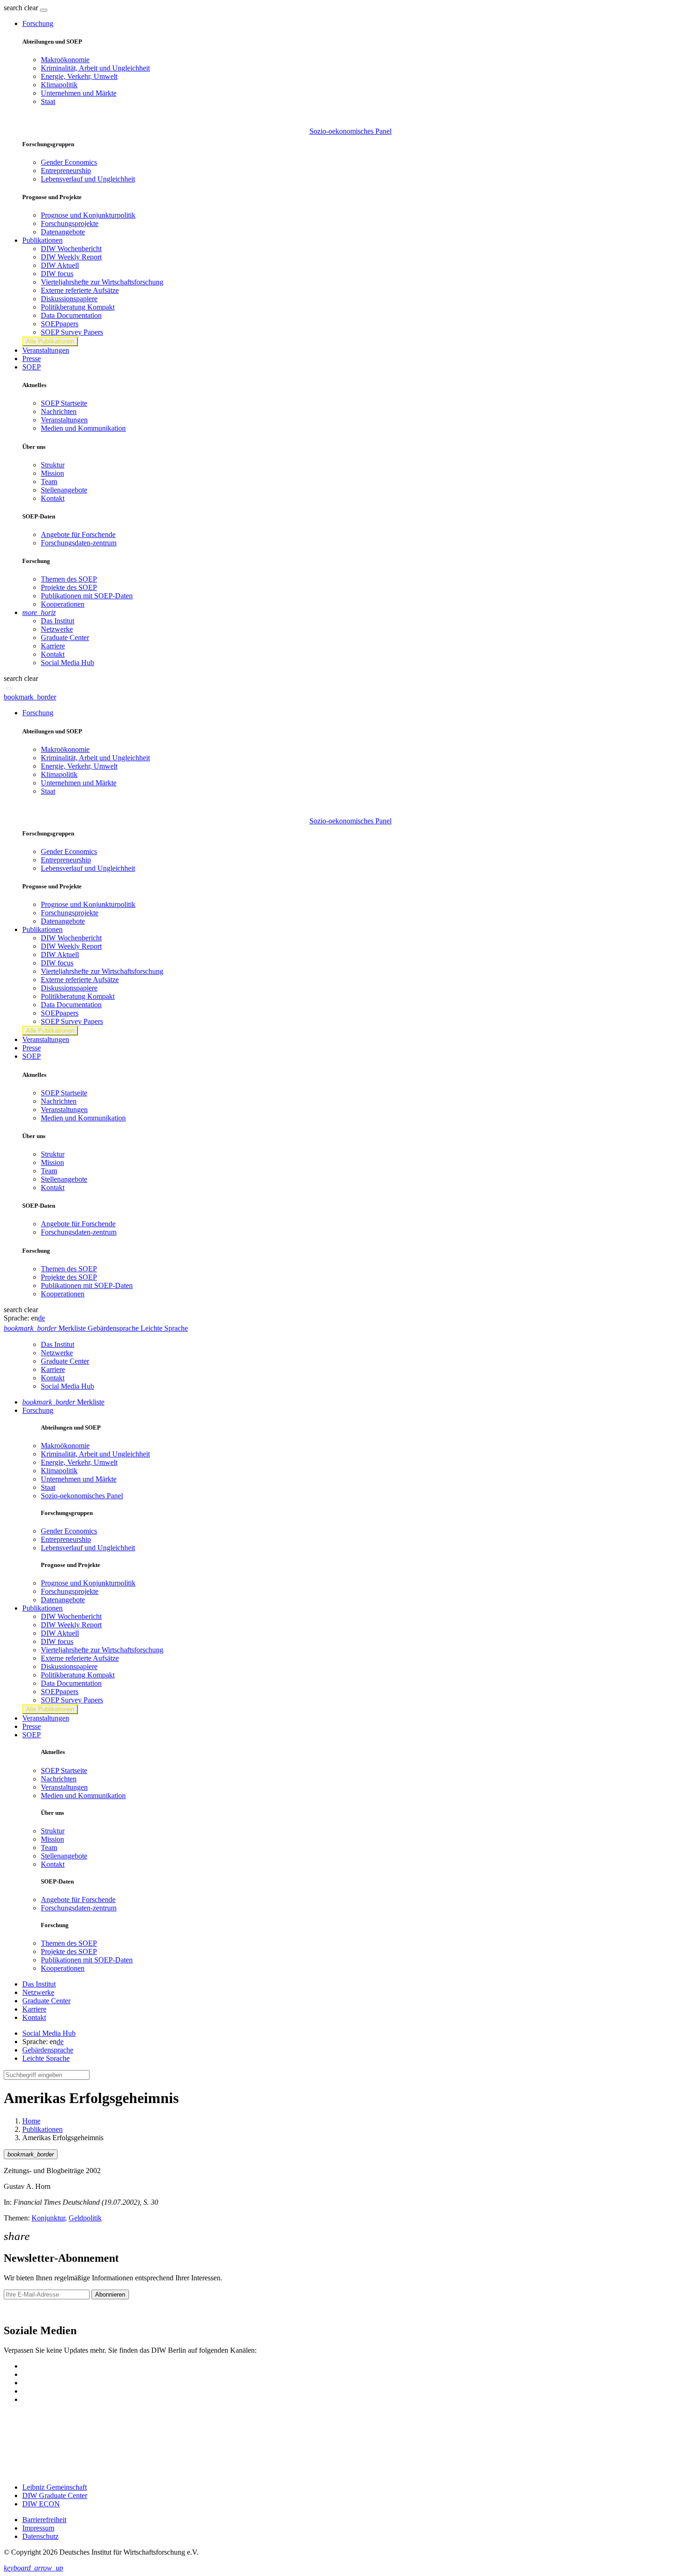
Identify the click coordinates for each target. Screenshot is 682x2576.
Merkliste (63, 1402)
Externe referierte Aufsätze (80, 290)
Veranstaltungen (46, 350)
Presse (32, 359)
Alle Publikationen (50, 341)
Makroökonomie (65, 60)
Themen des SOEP (69, 579)
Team (49, 482)
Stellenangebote (64, 490)
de (42, 1318)
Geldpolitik (85, 2218)
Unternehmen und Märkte (79, 93)
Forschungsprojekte (70, 223)
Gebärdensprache (48, 2050)
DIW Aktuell (60, 265)
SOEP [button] (32, 367)
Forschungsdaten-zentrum (79, 543)
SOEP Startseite (64, 403)
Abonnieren (110, 2294)
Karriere (53, 646)
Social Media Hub (68, 663)
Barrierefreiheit (44, 2520)
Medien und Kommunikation (83, 428)
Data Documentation (71, 315)
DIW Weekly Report (71, 257)
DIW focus (57, 274)
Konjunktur (48, 2218)
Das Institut (58, 621)
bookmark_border (30, 697)
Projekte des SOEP (69, 587)
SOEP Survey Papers (72, 332)
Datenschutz (40, 2536)
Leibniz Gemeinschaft (55, 2487)
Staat (48, 101)
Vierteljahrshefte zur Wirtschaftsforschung (102, 282)
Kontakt (53, 498)
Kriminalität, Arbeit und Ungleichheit (95, 68)
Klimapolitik (59, 85)
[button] (22, 8)
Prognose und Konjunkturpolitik (88, 215)
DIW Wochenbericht (71, 249)
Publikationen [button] (42, 240)
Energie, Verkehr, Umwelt (79, 76)
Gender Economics (69, 162)
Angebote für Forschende (78, 534)
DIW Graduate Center (55, 2495)
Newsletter (19, 2311)
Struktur (53, 465)
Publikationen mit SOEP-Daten (87, 596)
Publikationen (42, 2129)
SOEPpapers (60, 324)
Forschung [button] (38, 23)
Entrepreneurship (66, 171)
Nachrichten (59, 411)
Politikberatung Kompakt (78, 307)
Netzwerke (57, 629)
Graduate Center (65, 638)
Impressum (38, 2528)
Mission (52, 473)
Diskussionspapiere (69, 299)
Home (31, 2121)
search (13, 8)
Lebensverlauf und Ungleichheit (88, 179)
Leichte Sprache (46, 2058)
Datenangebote (63, 232)
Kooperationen (63, 604)
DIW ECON (41, 2504)
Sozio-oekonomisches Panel (351, 131)
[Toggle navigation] (44, 10)
